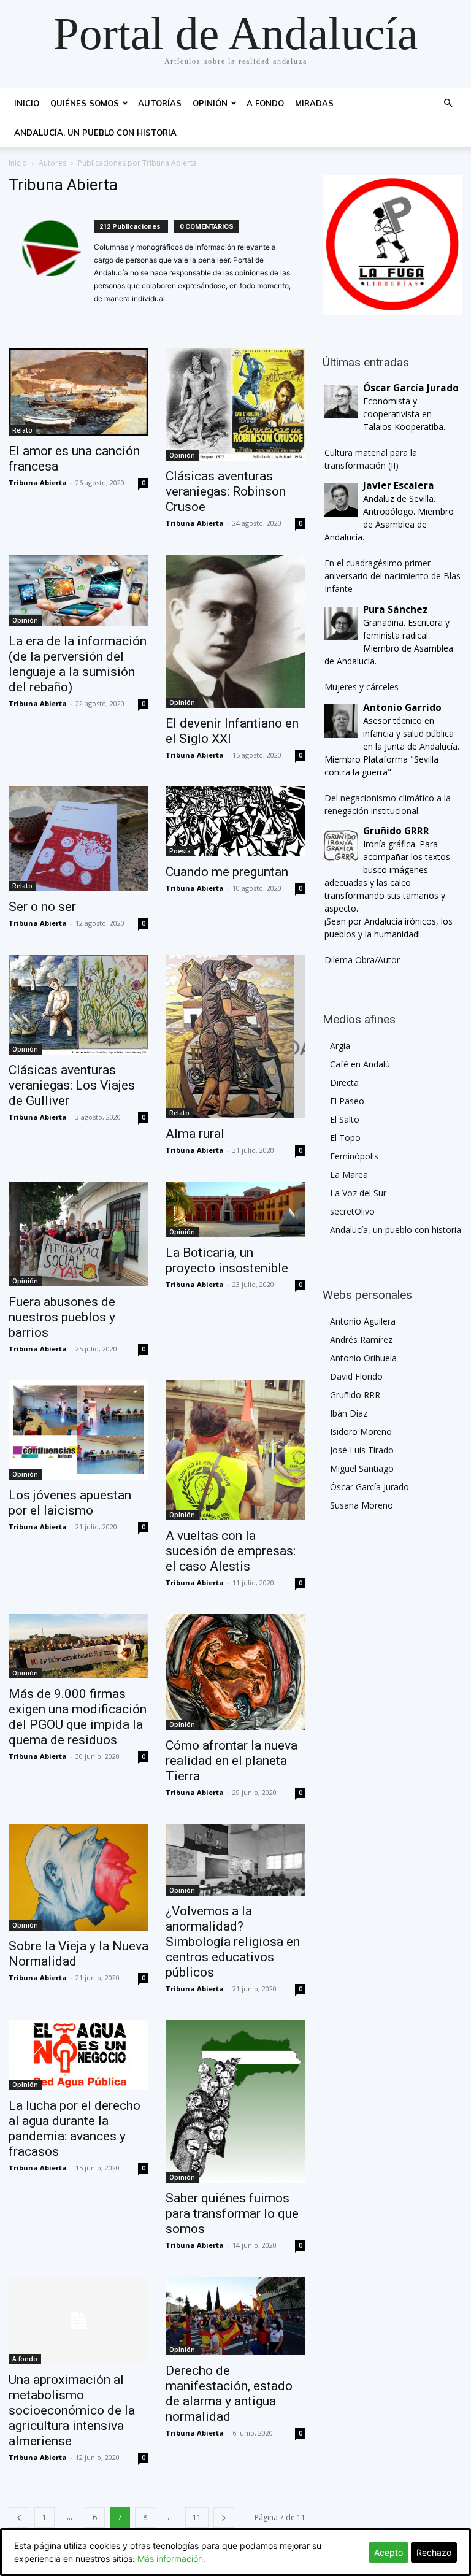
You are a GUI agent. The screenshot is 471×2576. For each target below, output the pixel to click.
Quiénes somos (85, 103)
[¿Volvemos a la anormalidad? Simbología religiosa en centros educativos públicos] (235, 1860)
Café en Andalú (360, 1064)
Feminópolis (354, 1156)
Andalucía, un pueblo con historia (95, 133)
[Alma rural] (235, 1036)
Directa (344, 1082)
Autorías (160, 103)
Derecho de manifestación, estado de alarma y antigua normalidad (229, 2393)
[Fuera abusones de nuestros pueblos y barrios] (78, 1234)
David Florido (356, 1376)
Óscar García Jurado (370, 1487)
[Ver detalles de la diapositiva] (392, 245)
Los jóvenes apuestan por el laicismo (70, 1503)
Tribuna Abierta (38, 483)
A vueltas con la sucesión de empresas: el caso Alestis (231, 1551)
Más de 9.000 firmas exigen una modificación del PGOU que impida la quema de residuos (78, 1717)
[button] (448, 103)
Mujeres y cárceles (362, 687)
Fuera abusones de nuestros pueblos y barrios (62, 1317)
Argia (340, 1046)
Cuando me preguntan (227, 872)
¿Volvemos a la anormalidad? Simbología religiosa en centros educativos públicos (233, 1942)
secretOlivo (352, 1211)
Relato (22, 430)
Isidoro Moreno (361, 1432)
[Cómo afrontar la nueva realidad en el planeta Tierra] (235, 1672)
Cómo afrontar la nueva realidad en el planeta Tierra (232, 1761)
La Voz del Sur (358, 1193)
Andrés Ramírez (361, 1340)
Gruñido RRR (355, 1395)
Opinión (210, 103)
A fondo (265, 103)
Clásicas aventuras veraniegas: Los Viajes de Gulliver (72, 1085)
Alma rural (195, 1134)
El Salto (345, 1119)
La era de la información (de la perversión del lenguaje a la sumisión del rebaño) (78, 664)
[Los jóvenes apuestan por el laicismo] (78, 1430)
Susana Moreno (362, 1505)
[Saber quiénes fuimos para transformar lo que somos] (235, 2101)
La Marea (349, 1175)
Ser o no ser (42, 907)
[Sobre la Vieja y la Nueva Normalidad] (78, 1877)
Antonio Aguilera (363, 1321)
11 (197, 2517)
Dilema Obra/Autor (362, 960)
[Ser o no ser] (78, 839)
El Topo (345, 1138)
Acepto (389, 2552)
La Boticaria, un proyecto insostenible (227, 1260)
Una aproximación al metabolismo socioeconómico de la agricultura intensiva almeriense (72, 2410)
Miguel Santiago (362, 1468)
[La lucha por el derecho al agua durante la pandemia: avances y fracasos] (78, 2055)
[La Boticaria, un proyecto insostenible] (235, 1209)
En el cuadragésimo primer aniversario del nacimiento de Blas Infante (392, 576)
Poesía (180, 851)
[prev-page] (19, 2517)
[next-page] (224, 2517)
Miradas (314, 103)
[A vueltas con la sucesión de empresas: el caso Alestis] (235, 1450)
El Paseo (347, 1101)
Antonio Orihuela (363, 1358)
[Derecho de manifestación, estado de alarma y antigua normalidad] (235, 2316)
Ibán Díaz (349, 1413)
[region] (392, 245)
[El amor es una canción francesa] (78, 392)
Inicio (27, 103)
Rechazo (434, 2552)
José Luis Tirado (362, 1450)
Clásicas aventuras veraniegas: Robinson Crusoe (226, 491)
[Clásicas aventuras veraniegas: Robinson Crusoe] (235, 404)
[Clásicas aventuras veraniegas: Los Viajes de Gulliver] (78, 1005)
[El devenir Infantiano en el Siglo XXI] (235, 631)
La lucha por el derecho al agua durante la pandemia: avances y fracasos (75, 2128)
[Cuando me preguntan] (235, 821)
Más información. (171, 2559)
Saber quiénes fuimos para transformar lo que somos (232, 2213)
